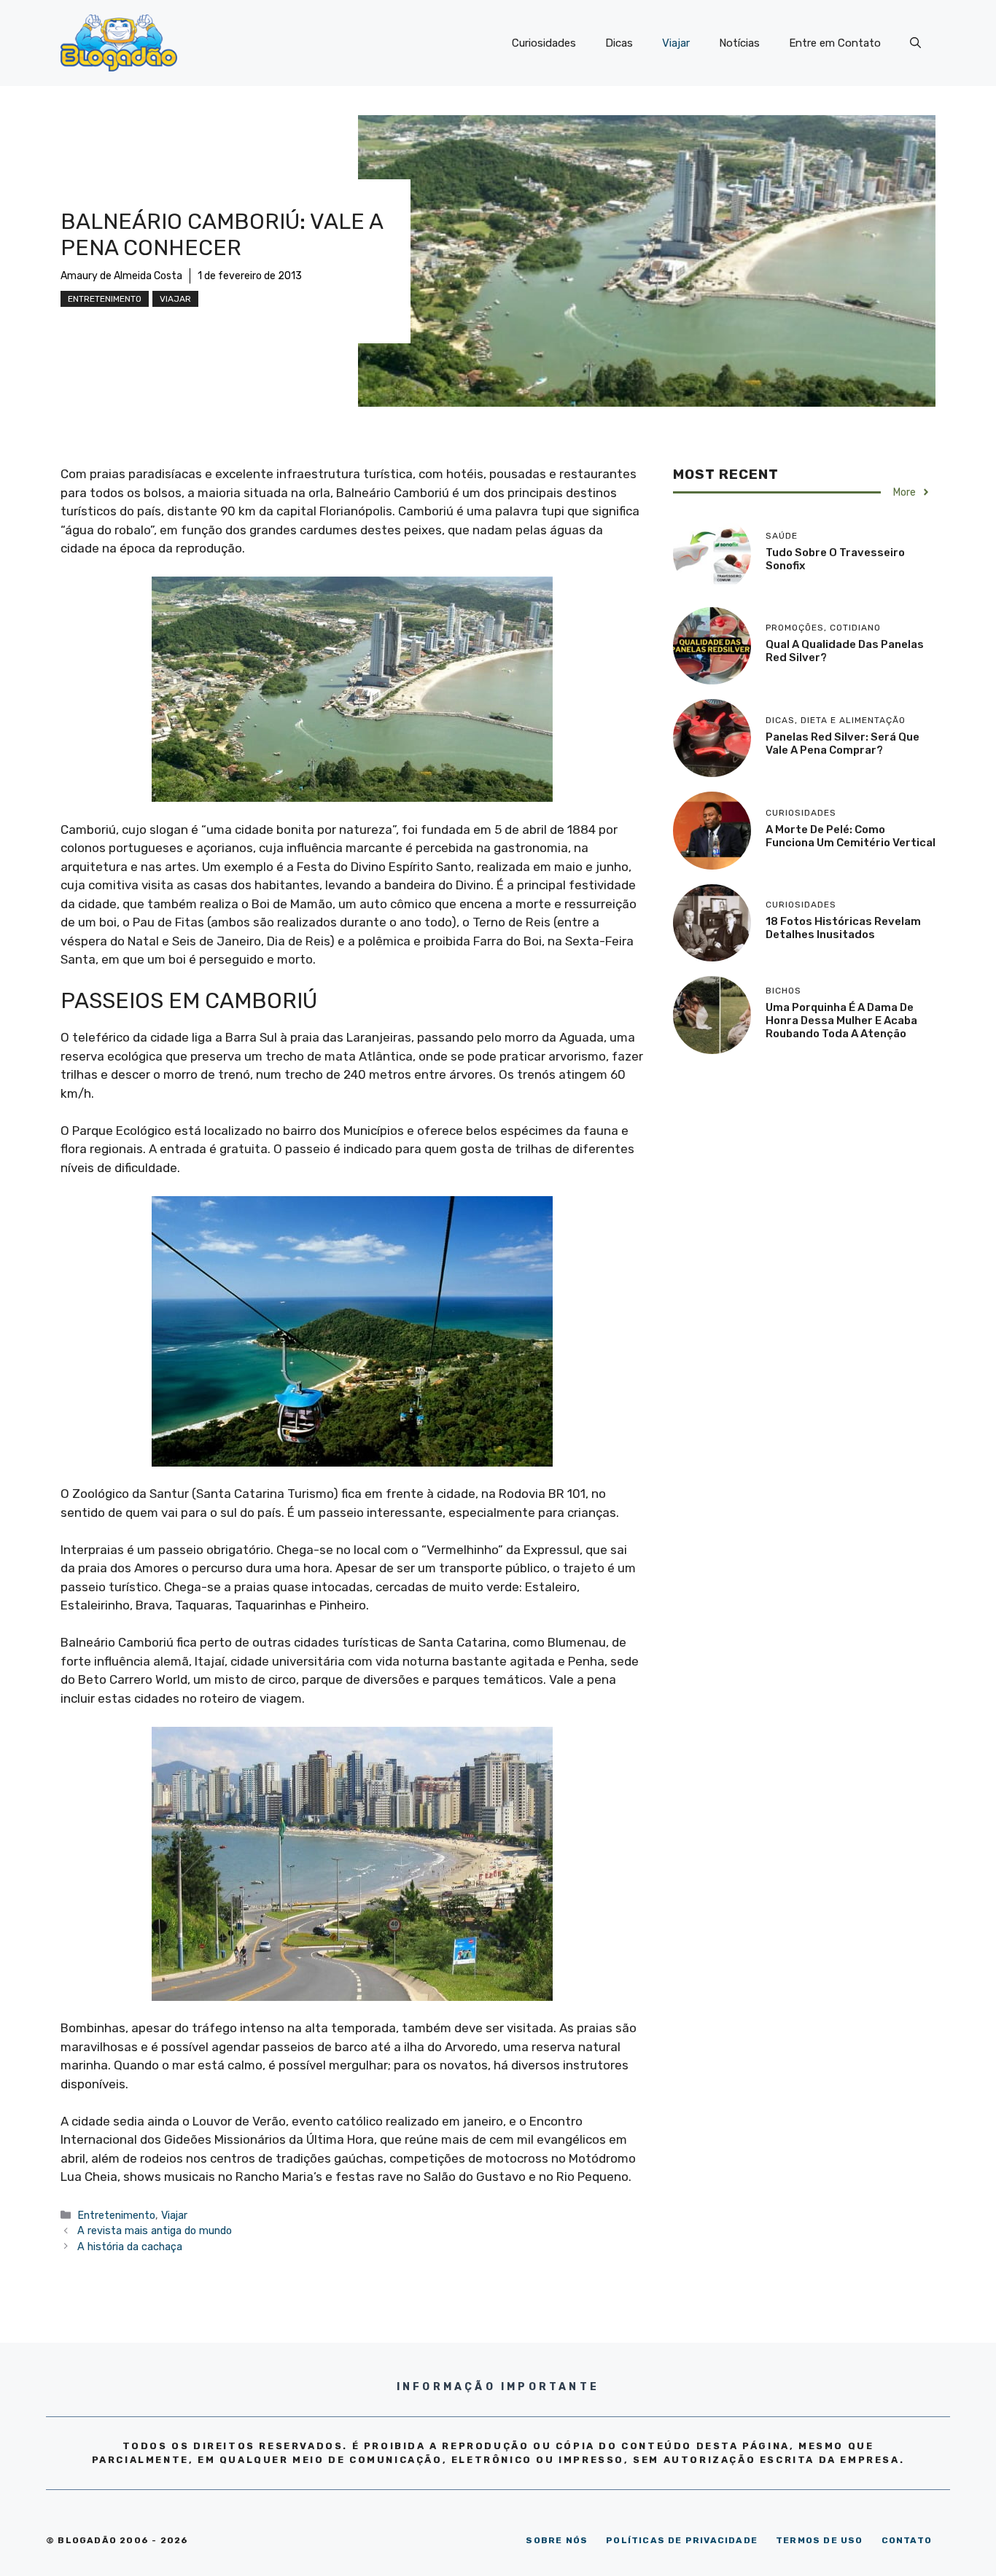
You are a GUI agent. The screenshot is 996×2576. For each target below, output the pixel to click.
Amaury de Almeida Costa (121, 276)
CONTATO (907, 2540)
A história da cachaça (130, 2247)
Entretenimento (105, 299)
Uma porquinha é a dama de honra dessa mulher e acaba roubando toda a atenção (841, 1020)
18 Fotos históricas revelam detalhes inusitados (843, 928)
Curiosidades (544, 43)
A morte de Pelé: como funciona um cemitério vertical (851, 836)
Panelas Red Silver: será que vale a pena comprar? (843, 743)
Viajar (676, 43)
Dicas (619, 43)
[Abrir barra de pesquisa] (915, 43)
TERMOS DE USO (820, 2540)
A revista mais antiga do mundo (155, 2230)
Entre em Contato (835, 43)
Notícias (739, 43)
